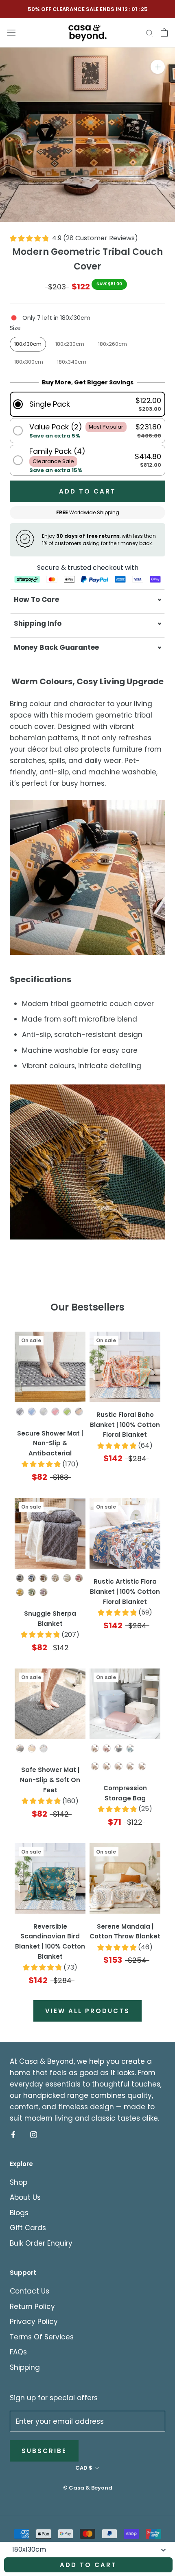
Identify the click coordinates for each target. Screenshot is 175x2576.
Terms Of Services (42, 2337)
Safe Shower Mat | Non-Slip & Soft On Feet (50, 1780)
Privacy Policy (34, 2322)
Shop (19, 2182)
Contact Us (30, 2291)
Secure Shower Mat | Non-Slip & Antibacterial (50, 1443)
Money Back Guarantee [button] (56, 647)
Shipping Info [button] (38, 623)
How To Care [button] (36, 599)
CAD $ (84, 2468)
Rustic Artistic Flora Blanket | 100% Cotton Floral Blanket (125, 1592)
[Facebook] (13, 2134)
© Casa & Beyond (88, 2488)
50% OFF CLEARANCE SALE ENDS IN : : (87, 9)
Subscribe (44, 2451)
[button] (87, 404)
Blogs (19, 2213)
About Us (25, 2197)
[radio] (28, 344)
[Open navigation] (11, 32)
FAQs (18, 2352)
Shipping (25, 2367)
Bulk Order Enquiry (41, 2243)
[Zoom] (158, 67)
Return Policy (32, 2307)
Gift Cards (28, 2228)
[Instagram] (34, 2134)
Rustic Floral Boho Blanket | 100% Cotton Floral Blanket (125, 1425)
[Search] (150, 32)
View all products (87, 2011)
